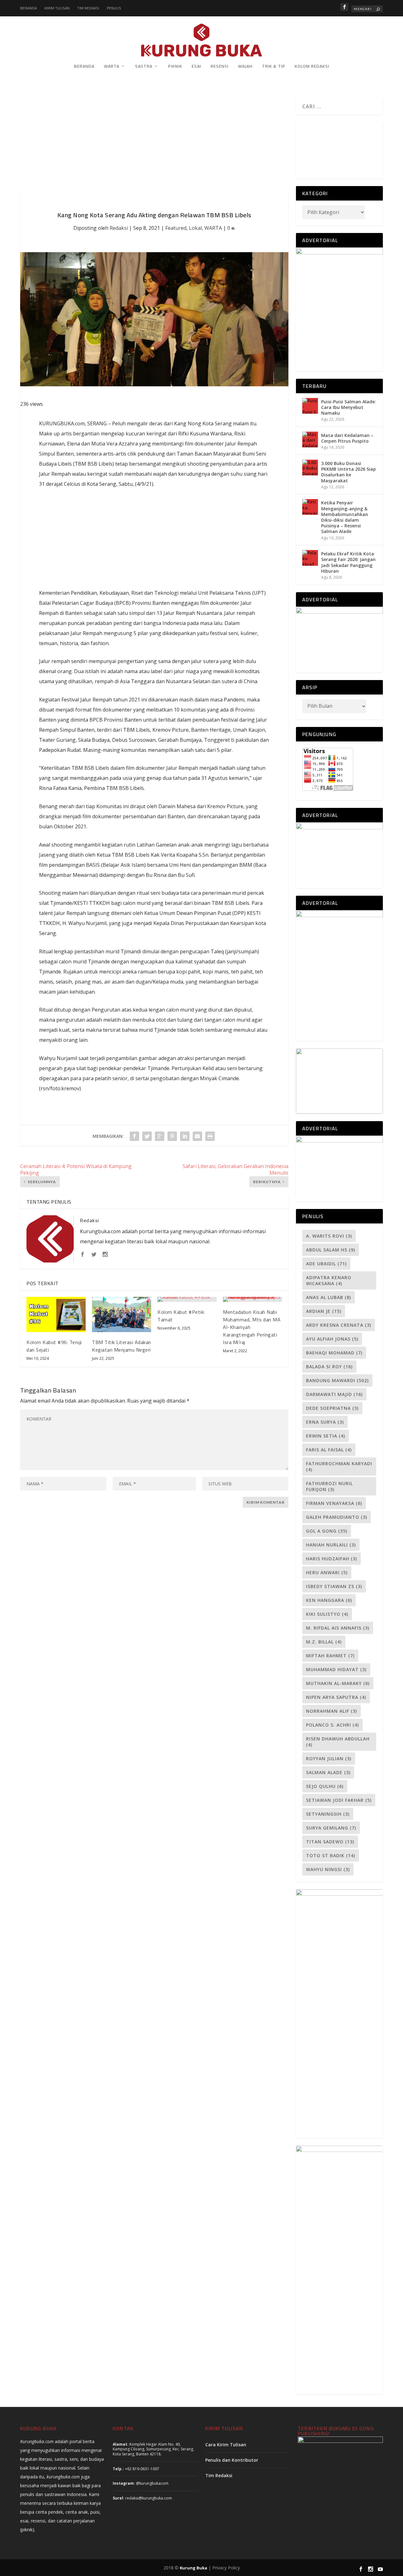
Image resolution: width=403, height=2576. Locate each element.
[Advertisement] (154, 145)
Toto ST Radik (331, 1855)
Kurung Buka (193, 2568)
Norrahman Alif (332, 1711)
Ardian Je (324, 1311)
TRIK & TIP (274, 67)
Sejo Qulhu (325, 1786)
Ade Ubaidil (326, 1264)
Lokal (195, 228)
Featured (176, 228)
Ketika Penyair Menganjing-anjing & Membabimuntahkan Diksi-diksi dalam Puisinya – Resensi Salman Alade (345, 517)
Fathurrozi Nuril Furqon (329, 1486)
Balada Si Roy (329, 1367)
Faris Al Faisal (329, 1450)
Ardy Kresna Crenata (339, 1325)
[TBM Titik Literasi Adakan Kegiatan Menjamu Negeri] (122, 1315)
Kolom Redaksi (312, 67)
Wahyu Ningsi (328, 1869)
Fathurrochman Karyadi (339, 1467)
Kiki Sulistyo (327, 1614)
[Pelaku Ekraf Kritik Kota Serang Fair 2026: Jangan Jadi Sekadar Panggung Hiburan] (310, 558)
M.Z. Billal (324, 1642)
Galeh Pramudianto (337, 1517)
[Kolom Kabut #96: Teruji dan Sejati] (56, 1315)
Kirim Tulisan (57, 8)
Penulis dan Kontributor (232, 2460)
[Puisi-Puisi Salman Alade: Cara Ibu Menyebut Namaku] (310, 406)
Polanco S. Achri (332, 1725)
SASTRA (144, 67)
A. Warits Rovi (329, 1236)
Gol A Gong (327, 1531)
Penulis (114, 8)
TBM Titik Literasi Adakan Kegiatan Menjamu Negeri (122, 1346)
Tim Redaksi (88, 8)
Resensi (220, 67)
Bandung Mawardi (337, 1380)
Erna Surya (325, 1422)
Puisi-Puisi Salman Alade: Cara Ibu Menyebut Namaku (349, 407)
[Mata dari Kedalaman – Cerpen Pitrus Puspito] (310, 440)
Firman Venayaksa (334, 1503)
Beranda (28, 8)
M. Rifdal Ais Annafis (338, 1628)
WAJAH (245, 67)
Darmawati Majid (334, 1394)
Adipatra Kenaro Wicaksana (329, 1280)
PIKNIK (175, 67)
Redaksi (119, 228)
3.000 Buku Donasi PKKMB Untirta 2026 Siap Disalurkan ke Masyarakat (349, 472)
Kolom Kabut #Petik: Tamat (181, 1316)
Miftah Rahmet (330, 1656)
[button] (302, 147)
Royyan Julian (329, 1759)
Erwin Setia (326, 1436)
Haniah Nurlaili (331, 1545)
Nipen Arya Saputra (336, 1697)
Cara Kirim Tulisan (226, 2445)
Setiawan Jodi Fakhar (339, 1800)
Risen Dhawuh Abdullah (338, 1742)
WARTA (112, 67)
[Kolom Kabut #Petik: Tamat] (187, 1299)
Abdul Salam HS (331, 1250)
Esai (196, 67)
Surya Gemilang (331, 1828)
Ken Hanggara (329, 1600)
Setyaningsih (328, 1814)
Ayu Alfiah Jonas (332, 1339)
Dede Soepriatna (332, 1408)
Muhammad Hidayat (336, 1669)
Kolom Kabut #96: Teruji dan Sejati (54, 1346)
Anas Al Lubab (329, 1297)
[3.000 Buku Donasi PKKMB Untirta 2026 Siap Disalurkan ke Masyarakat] (310, 468)
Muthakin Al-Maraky (338, 1683)
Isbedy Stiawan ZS (334, 1586)
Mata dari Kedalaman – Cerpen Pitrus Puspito (347, 438)
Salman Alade (328, 1772)
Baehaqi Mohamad (334, 1353)
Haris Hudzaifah (332, 1559)
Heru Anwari (327, 1572)
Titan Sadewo (330, 1842)
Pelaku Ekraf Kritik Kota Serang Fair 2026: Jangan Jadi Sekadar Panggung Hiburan (348, 562)
